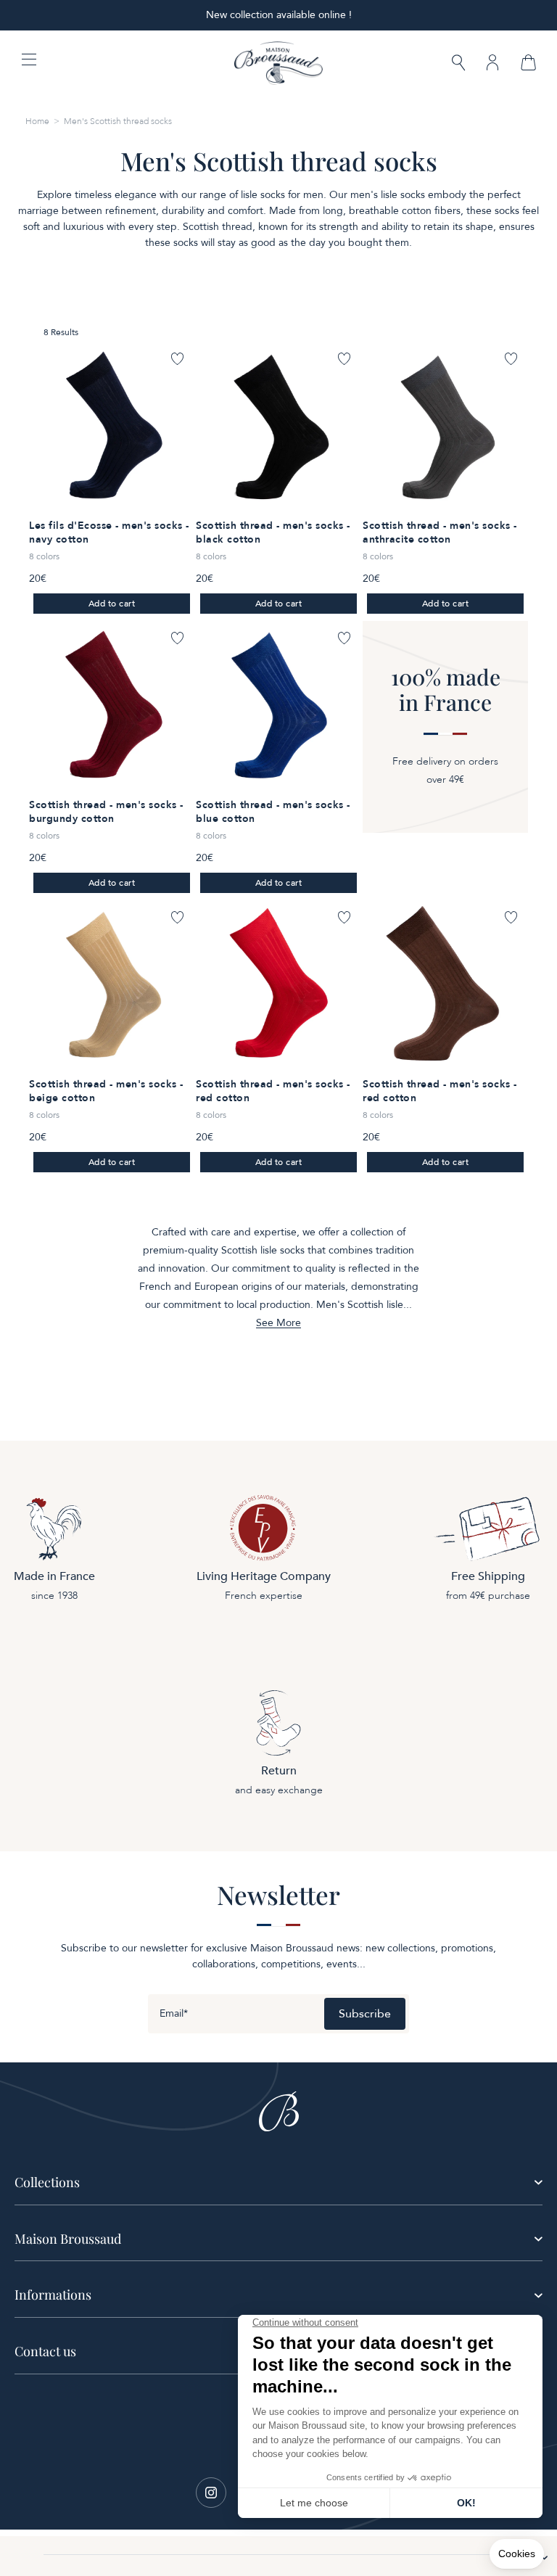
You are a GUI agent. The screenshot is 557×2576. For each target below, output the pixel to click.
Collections (47, 2182)
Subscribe (365, 2014)
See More (278, 1323)
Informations (53, 2295)
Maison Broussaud (68, 2239)
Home (37, 121)
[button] (458, 64)
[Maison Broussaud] (278, 63)
